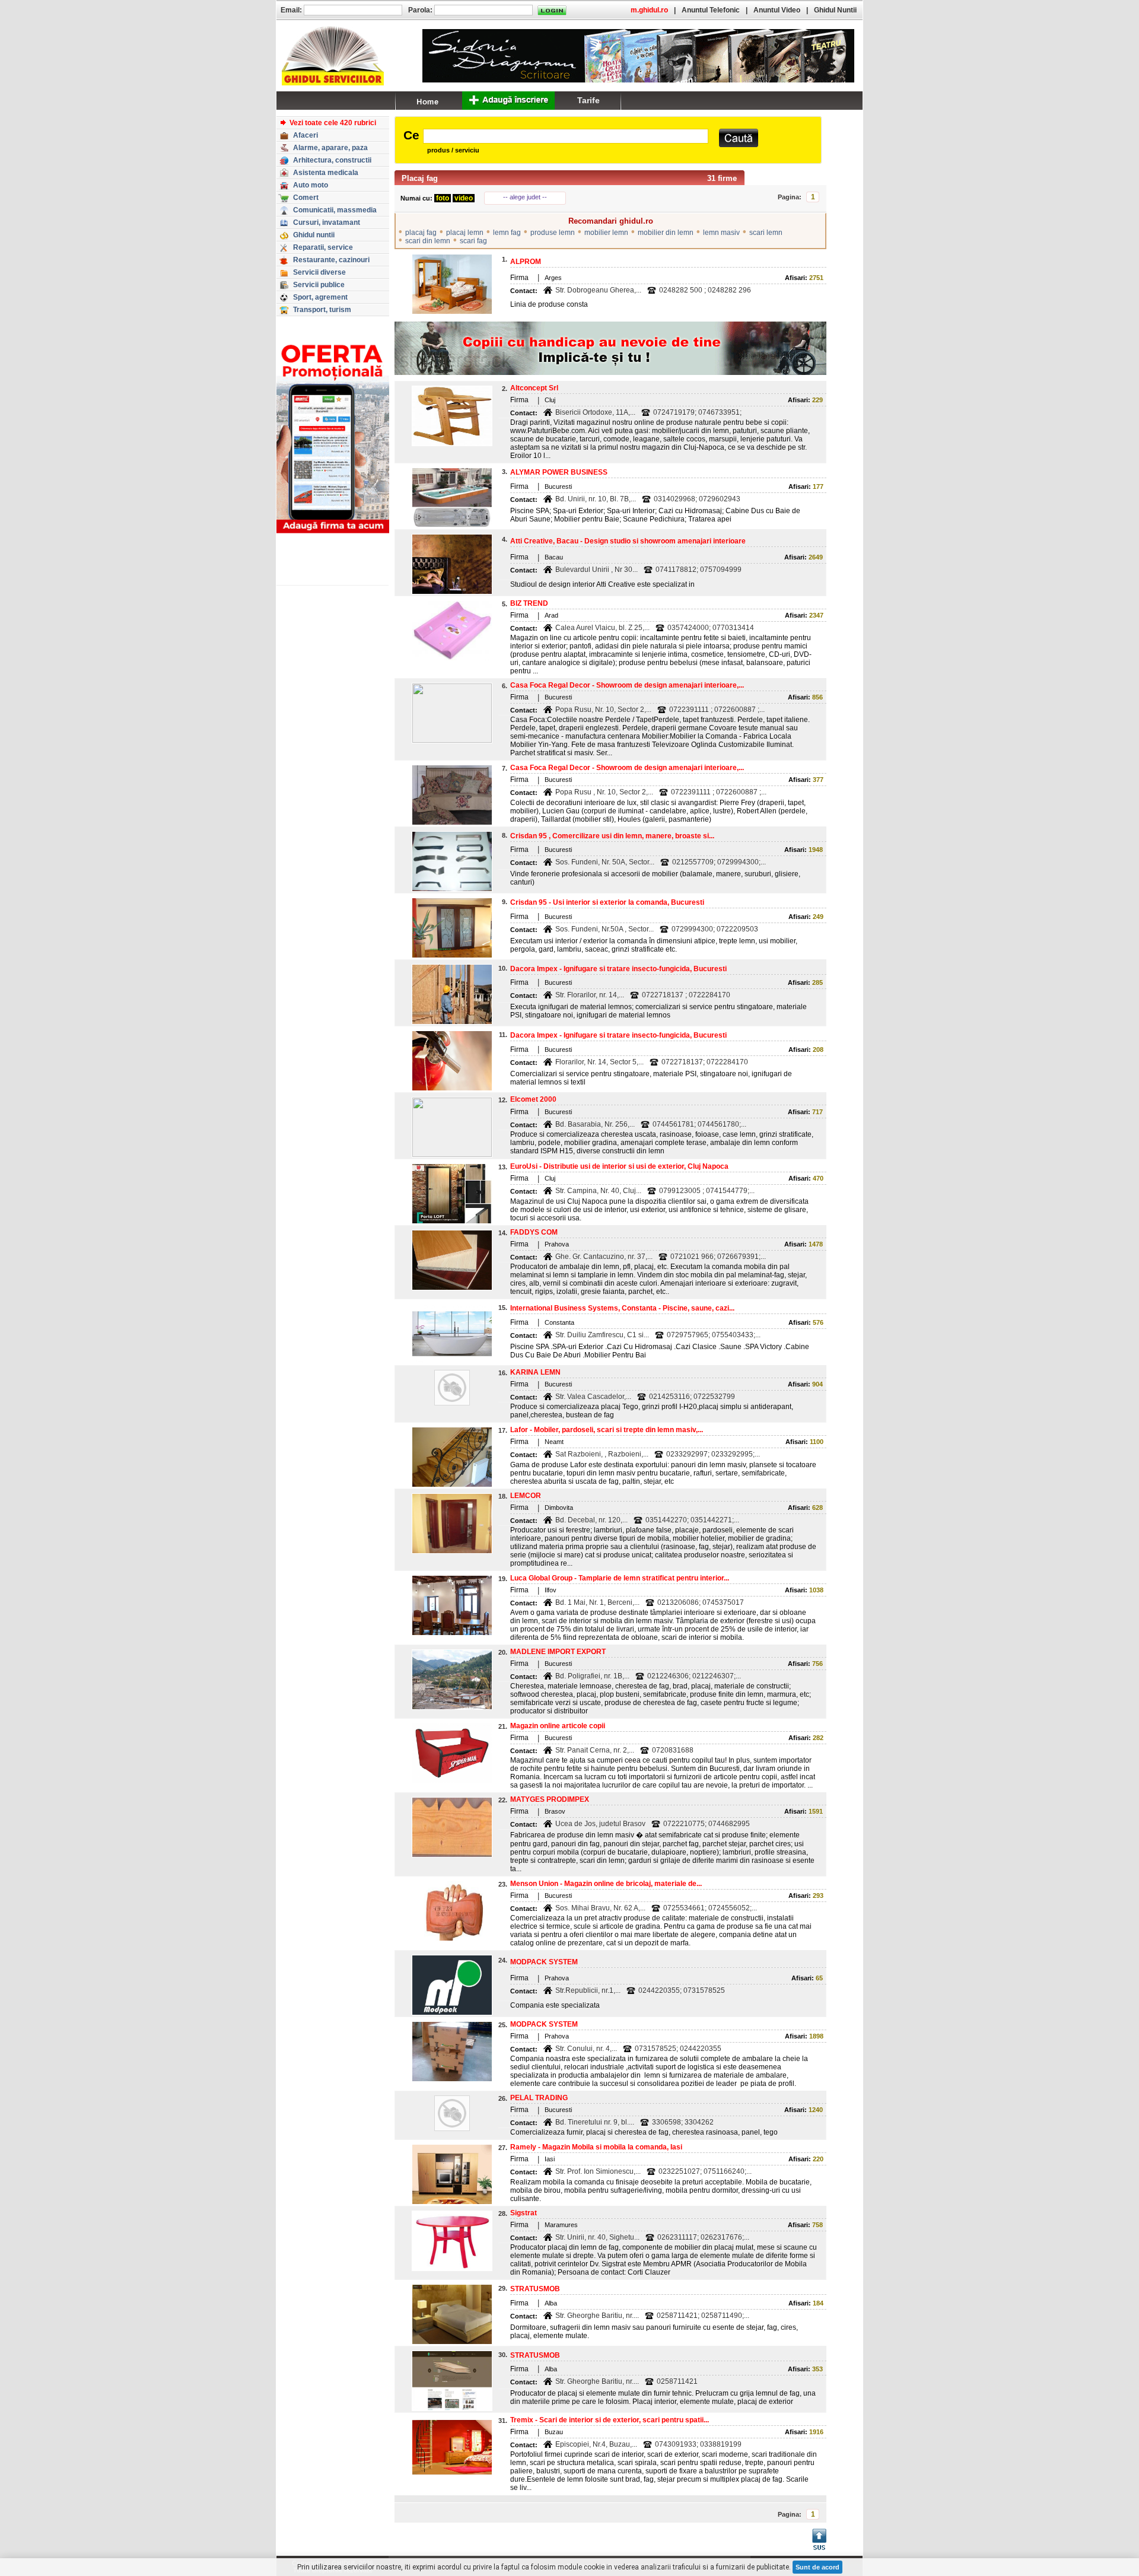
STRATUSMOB (535, 2289)
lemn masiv (721, 233)
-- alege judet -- (525, 197)
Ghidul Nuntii (835, 10)
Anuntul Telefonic (711, 10)
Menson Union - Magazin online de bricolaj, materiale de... (606, 1884)
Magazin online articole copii (558, 1726)
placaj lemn (465, 233)
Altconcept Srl (534, 388)
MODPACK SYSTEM (544, 1962)
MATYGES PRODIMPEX (550, 1799)
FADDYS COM (534, 1232)
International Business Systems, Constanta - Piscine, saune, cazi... (622, 1308)
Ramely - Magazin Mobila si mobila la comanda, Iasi (596, 2147)
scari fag (473, 241)
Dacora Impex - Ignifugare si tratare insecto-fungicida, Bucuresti (618, 969)
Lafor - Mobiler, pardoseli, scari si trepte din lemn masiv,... (607, 1430)
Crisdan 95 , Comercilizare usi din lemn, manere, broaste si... (612, 836)
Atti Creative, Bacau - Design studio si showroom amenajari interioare (628, 541)
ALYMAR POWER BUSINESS (559, 472)
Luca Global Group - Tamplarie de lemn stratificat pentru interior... (620, 1578)
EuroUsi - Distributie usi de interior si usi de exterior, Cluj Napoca (619, 1166)
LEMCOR (526, 1496)
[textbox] (566, 136)
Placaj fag (420, 178)
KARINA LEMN (535, 1372)
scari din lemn (428, 241)
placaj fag (421, 233)
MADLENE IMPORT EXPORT (558, 1652)
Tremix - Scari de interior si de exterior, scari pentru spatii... (610, 2420)
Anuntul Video (777, 10)
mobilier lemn (606, 233)
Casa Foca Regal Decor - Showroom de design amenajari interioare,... (627, 685)
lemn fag (507, 233)
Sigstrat (524, 2213)
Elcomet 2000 (533, 1099)
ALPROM (526, 262)
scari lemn (766, 233)
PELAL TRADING (539, 2098)
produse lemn (553, 233)
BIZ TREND (529, 603)
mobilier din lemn (666, 233)
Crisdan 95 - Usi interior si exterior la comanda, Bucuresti (607, 902)
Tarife (588, 100)
